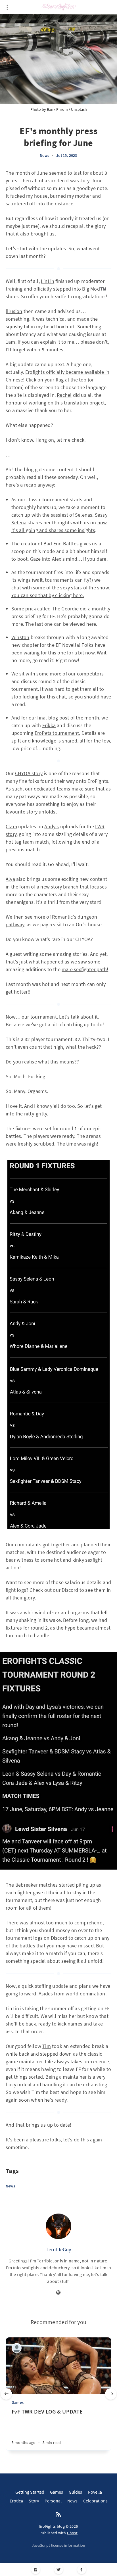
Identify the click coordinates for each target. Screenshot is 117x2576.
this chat (56, 697)
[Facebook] (36, 2570)
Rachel (64, 395)
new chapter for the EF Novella (45, 645)
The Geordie (65, 609)
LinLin (48, 281)
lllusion (14, 311)
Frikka (49, 725)
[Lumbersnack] (17, 2348)
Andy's (52, 826)
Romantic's (64, 917)
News (44, 155)
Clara (11, 826)
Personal (53, 2501)
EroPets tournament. (58, 733)
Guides (75, 2492)
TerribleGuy (58, 2249)
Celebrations (95, 2501)
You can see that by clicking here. (48, 595)
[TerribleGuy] (58, 2226)
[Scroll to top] (82, 2570)
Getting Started (30, 2492)
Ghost (72, 2533)
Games (18, 2402)
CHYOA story (29, 773)
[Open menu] (7, 7)
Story (34, 2501)
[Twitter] (59, 2570)
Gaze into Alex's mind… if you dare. (69, 559)
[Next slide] (111, 2394)
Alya (10, 879)
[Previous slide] (6, 2394)
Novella (95, 2492)
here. (92, 624)
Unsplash (79, 109)
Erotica (16, 2501)
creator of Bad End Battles (50, 544)
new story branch (59, 887)
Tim (47, 2046)
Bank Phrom (57, 109)
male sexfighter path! (85, 969)
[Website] (58, 2293)
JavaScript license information (59, 2545)
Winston (20, 637)
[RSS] (58, 2515)
